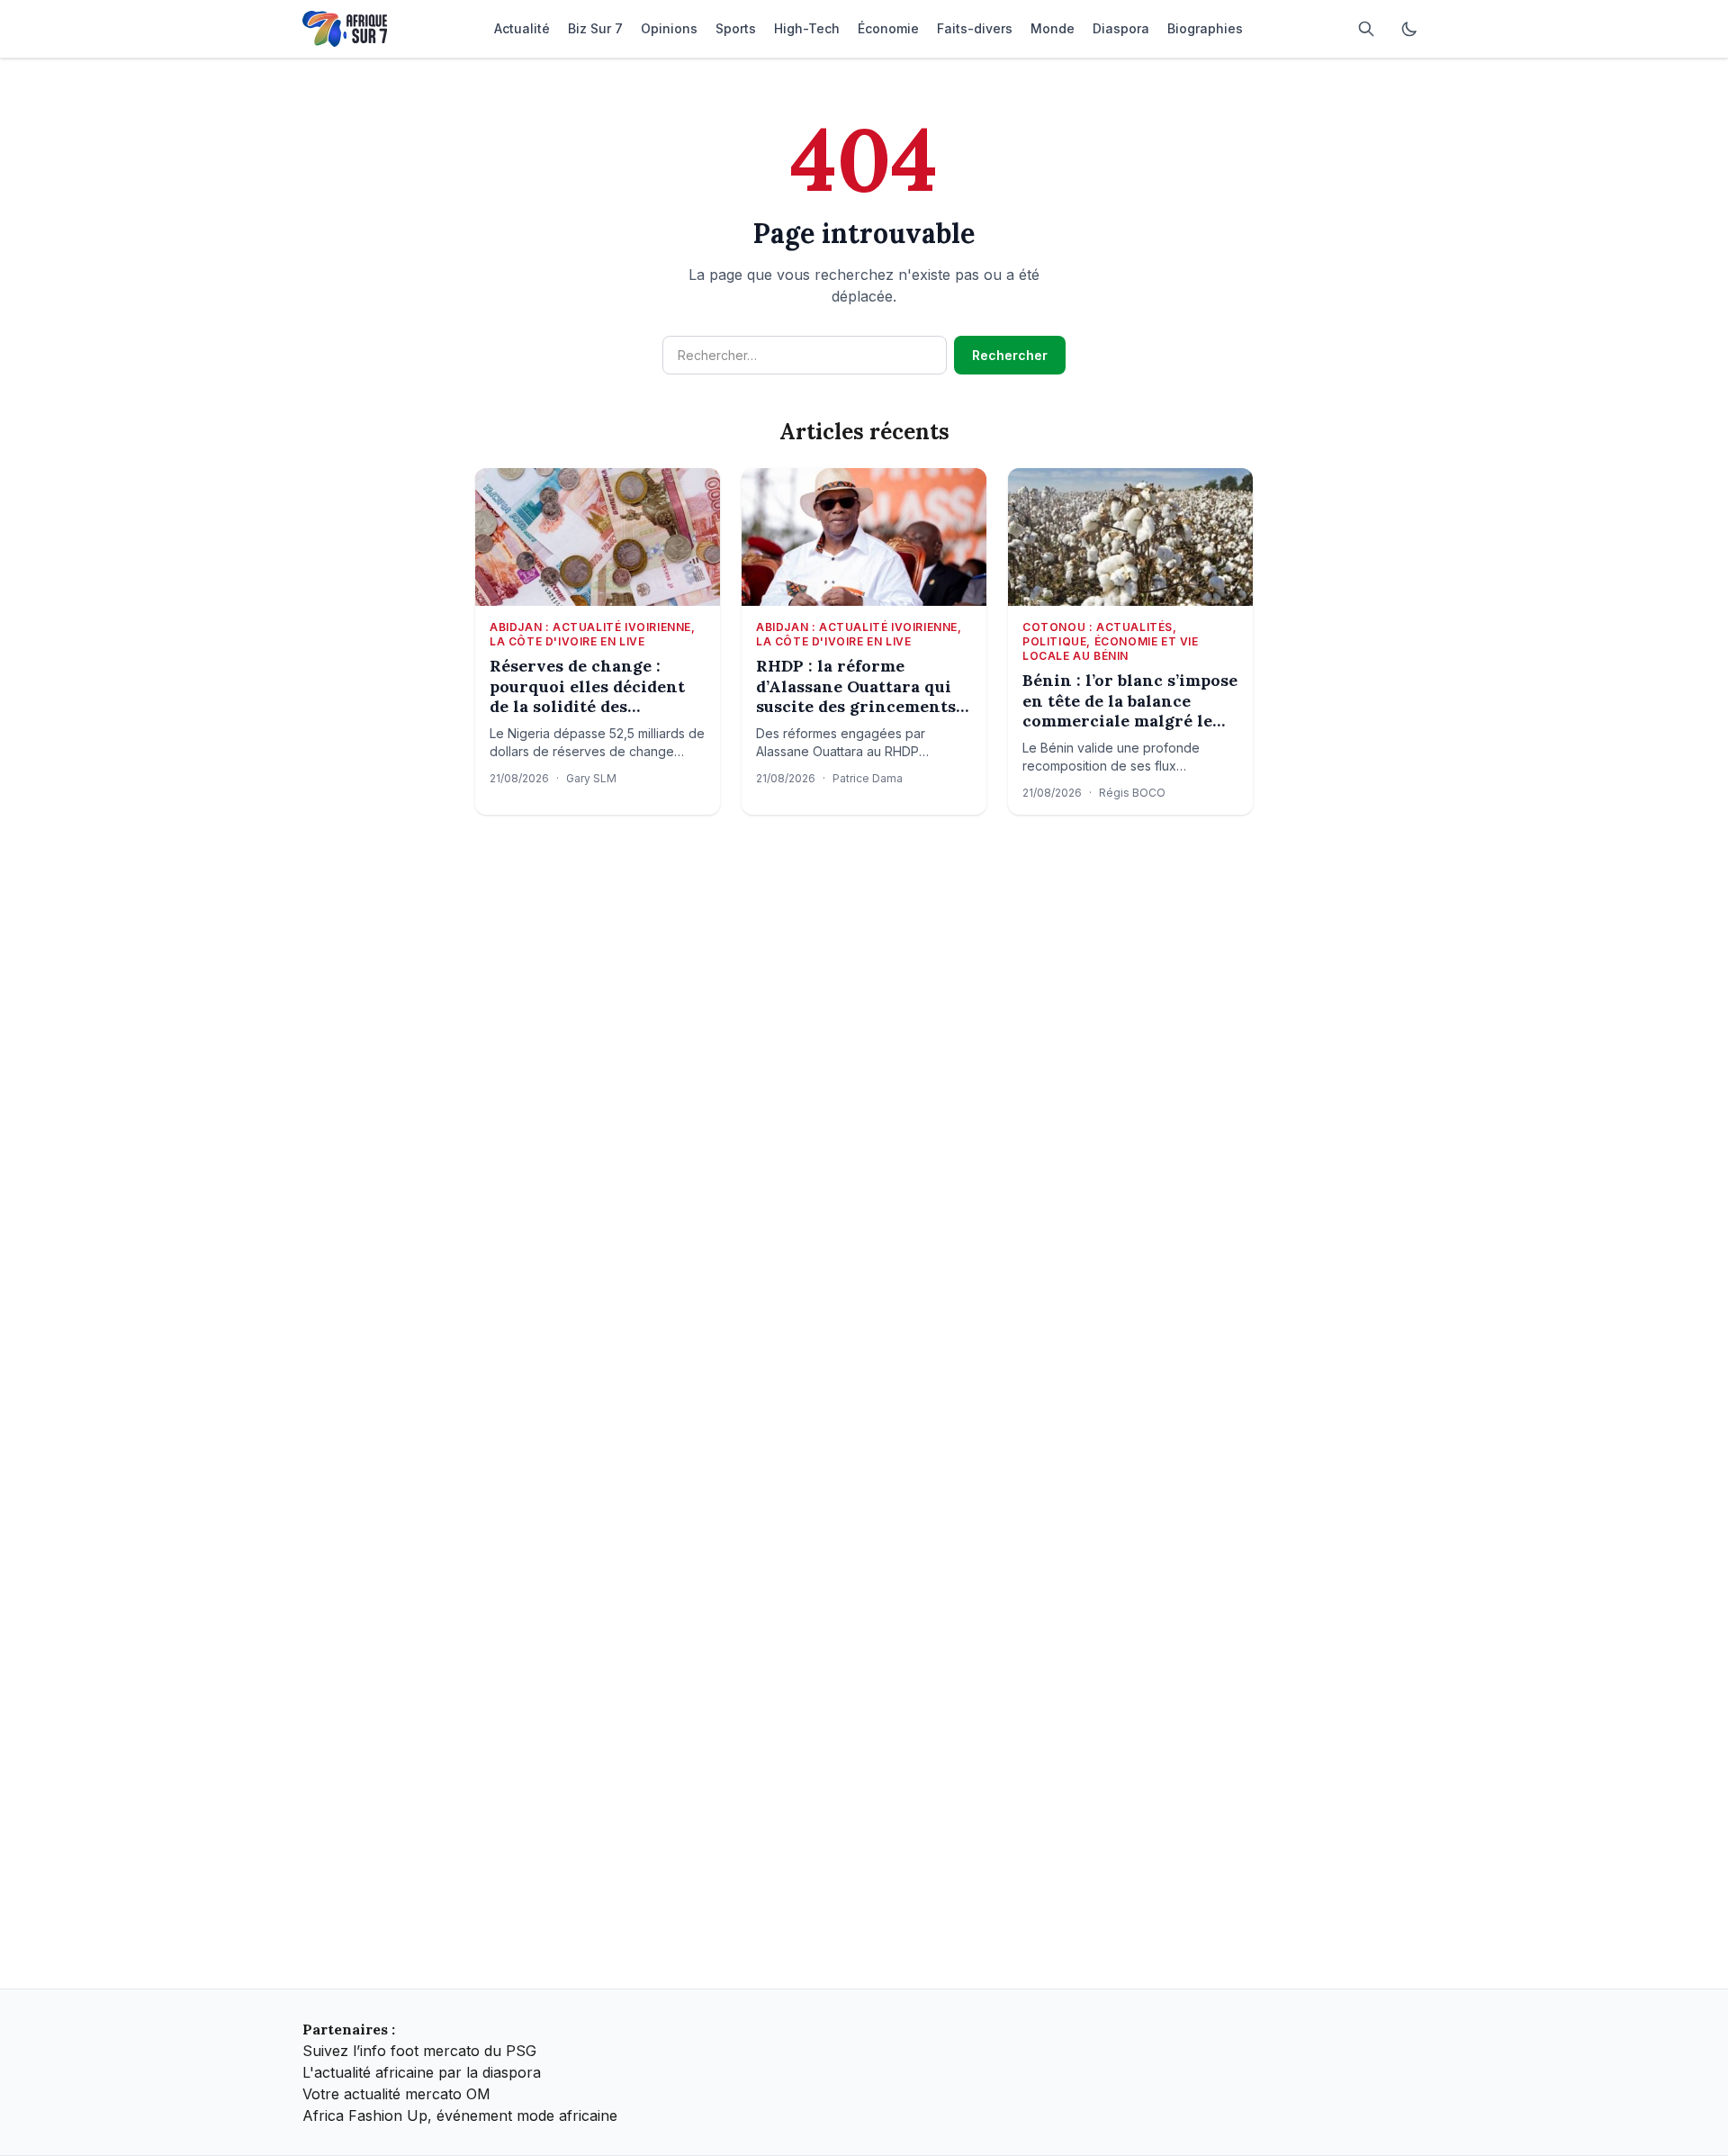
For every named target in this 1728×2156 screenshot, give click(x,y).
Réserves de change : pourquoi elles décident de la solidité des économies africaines (587, 687)
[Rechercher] (1366, 29)
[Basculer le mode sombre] (1409, 29)
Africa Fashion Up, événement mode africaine (460, 2115)
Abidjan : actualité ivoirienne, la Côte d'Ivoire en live (593, 634)
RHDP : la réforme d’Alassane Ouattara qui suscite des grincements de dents (856, 687)
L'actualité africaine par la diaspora (422, 2072)
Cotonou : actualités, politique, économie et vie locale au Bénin (1111, 641)
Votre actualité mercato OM (396, 2094)
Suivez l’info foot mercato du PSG (419, 2051)
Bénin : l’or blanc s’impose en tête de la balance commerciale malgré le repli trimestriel (1130, 701)
